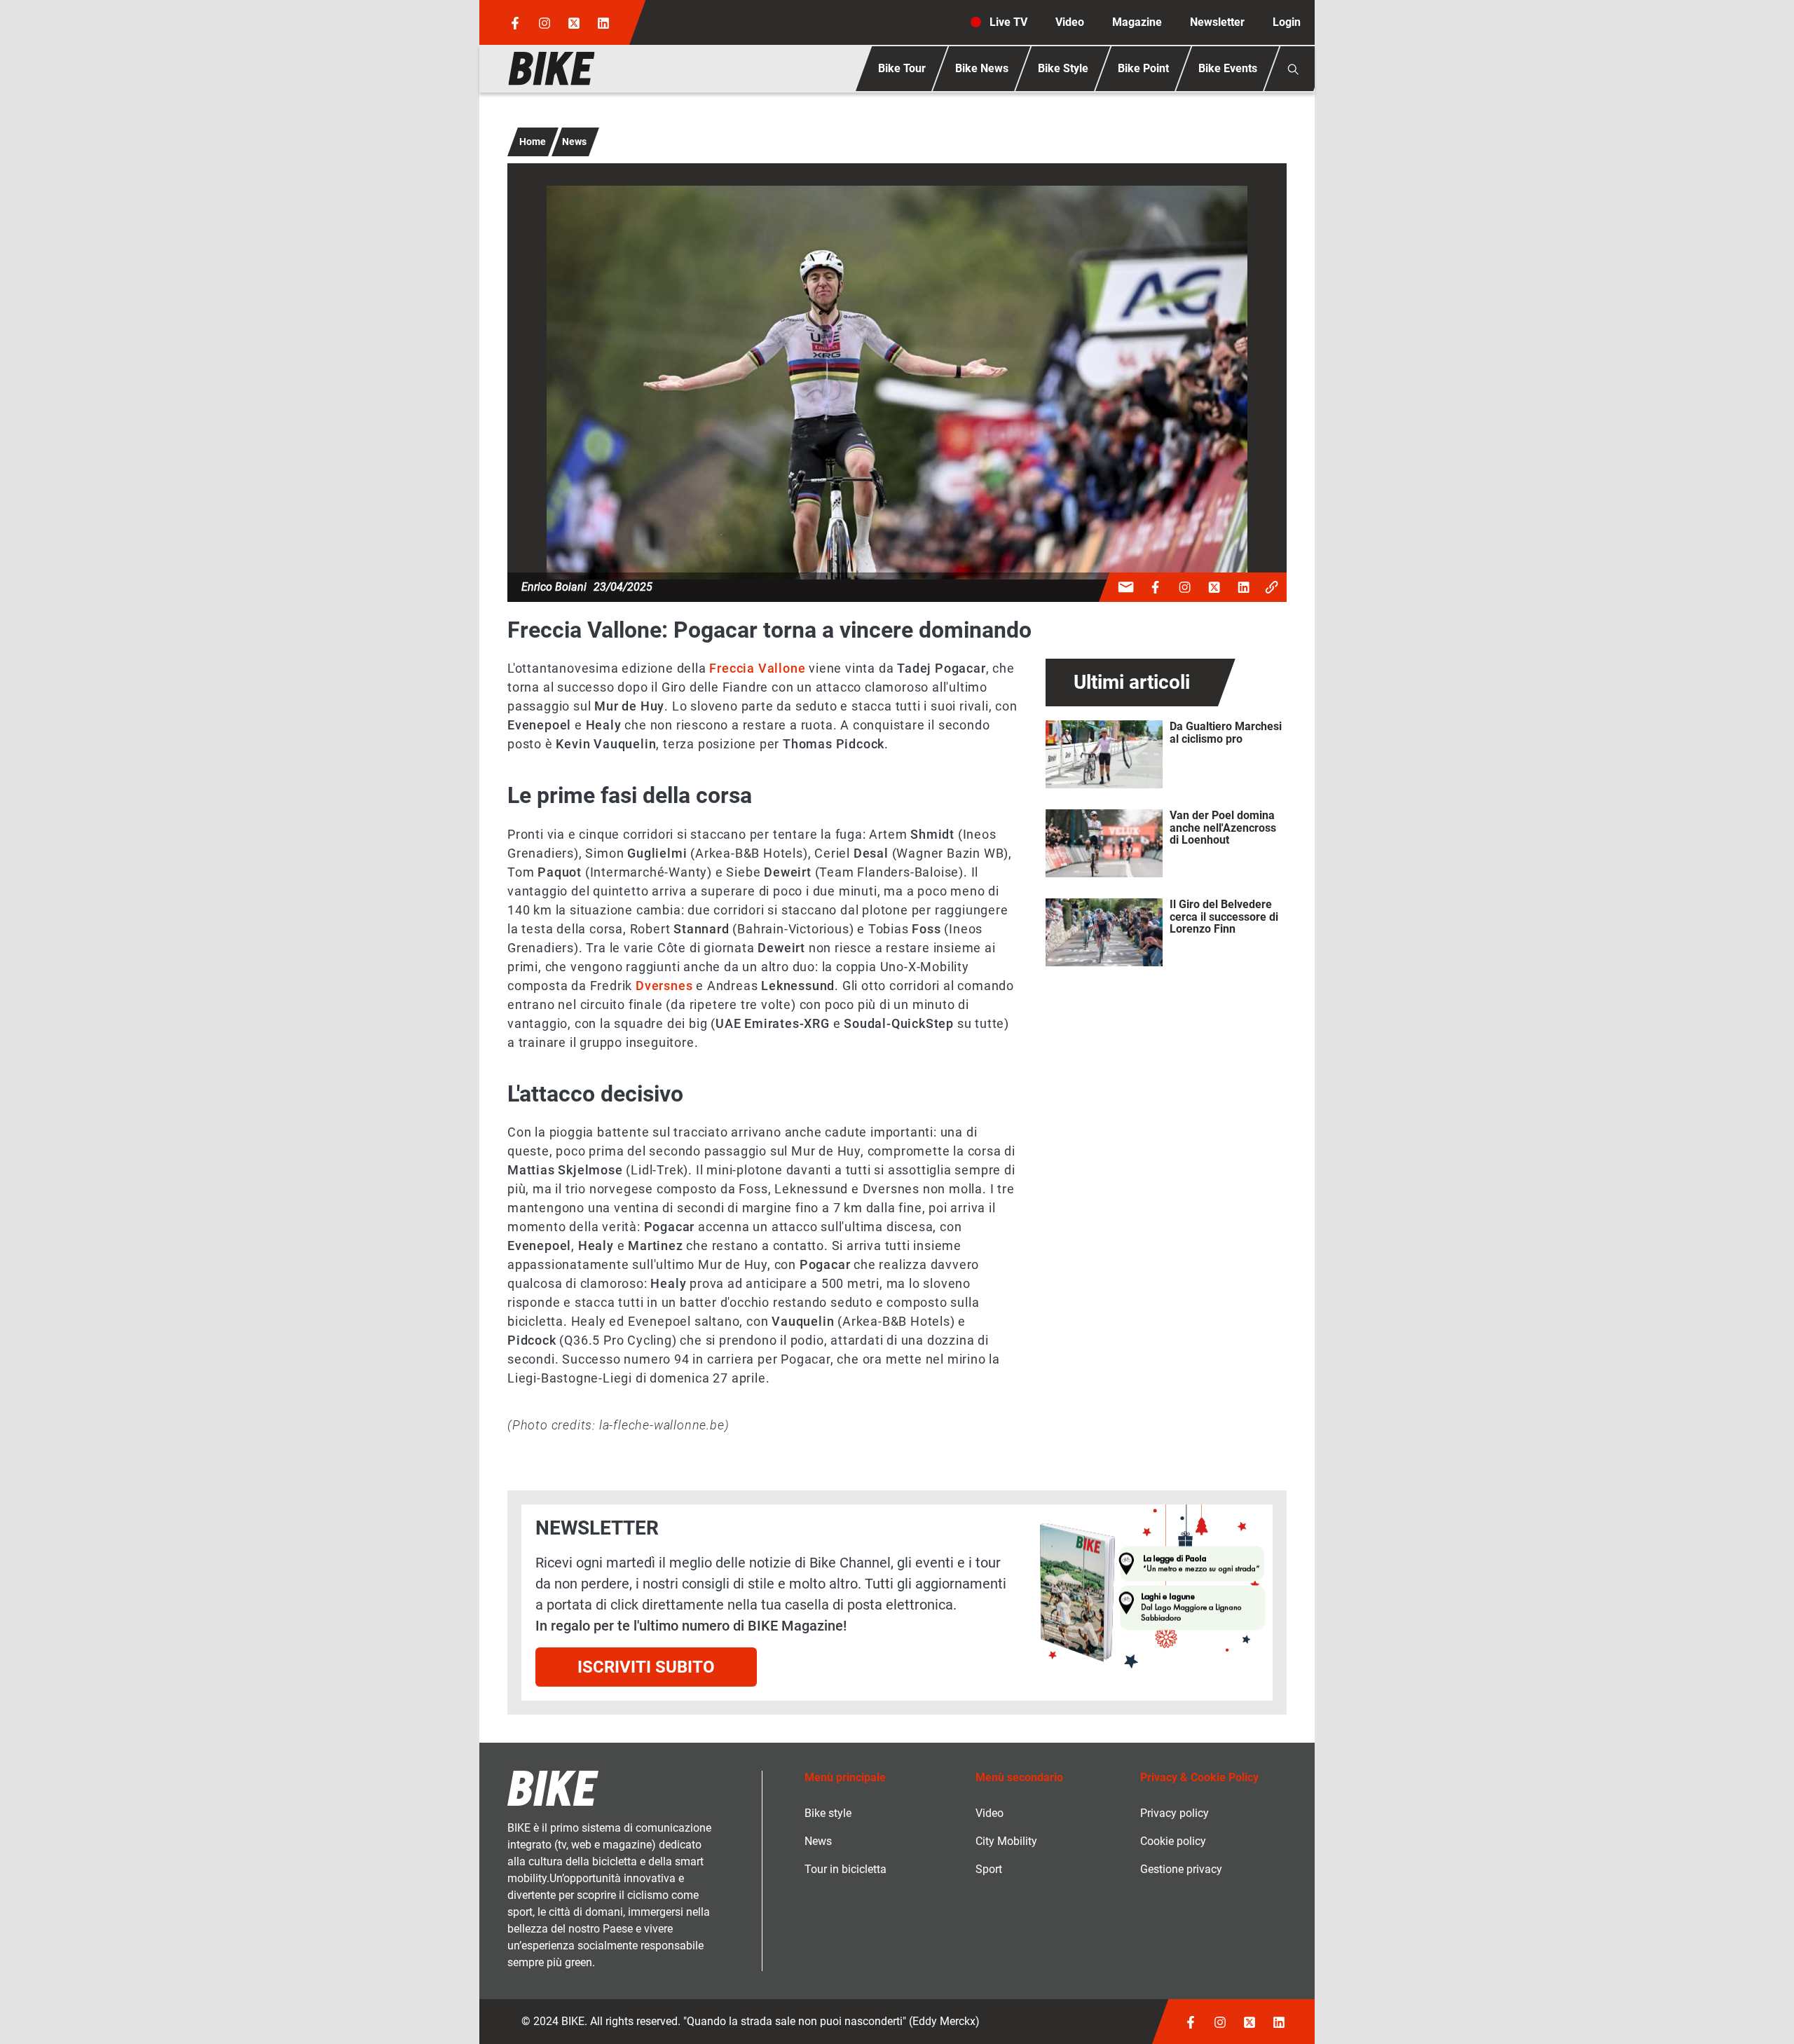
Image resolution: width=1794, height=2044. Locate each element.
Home (533, 142)
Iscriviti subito (646, 1667)
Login (1287, 22)
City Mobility (1006, 1841)
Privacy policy (1175, 1813)
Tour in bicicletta (845, 1869)
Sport (989, 1869)
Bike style (828, 1813)
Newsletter (1217, 22)
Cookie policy (1173, 1841)
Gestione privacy (1181, 1869)
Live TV (1008, 22)
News (574, 142)
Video (1070, 22)
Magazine (1137, 22)
